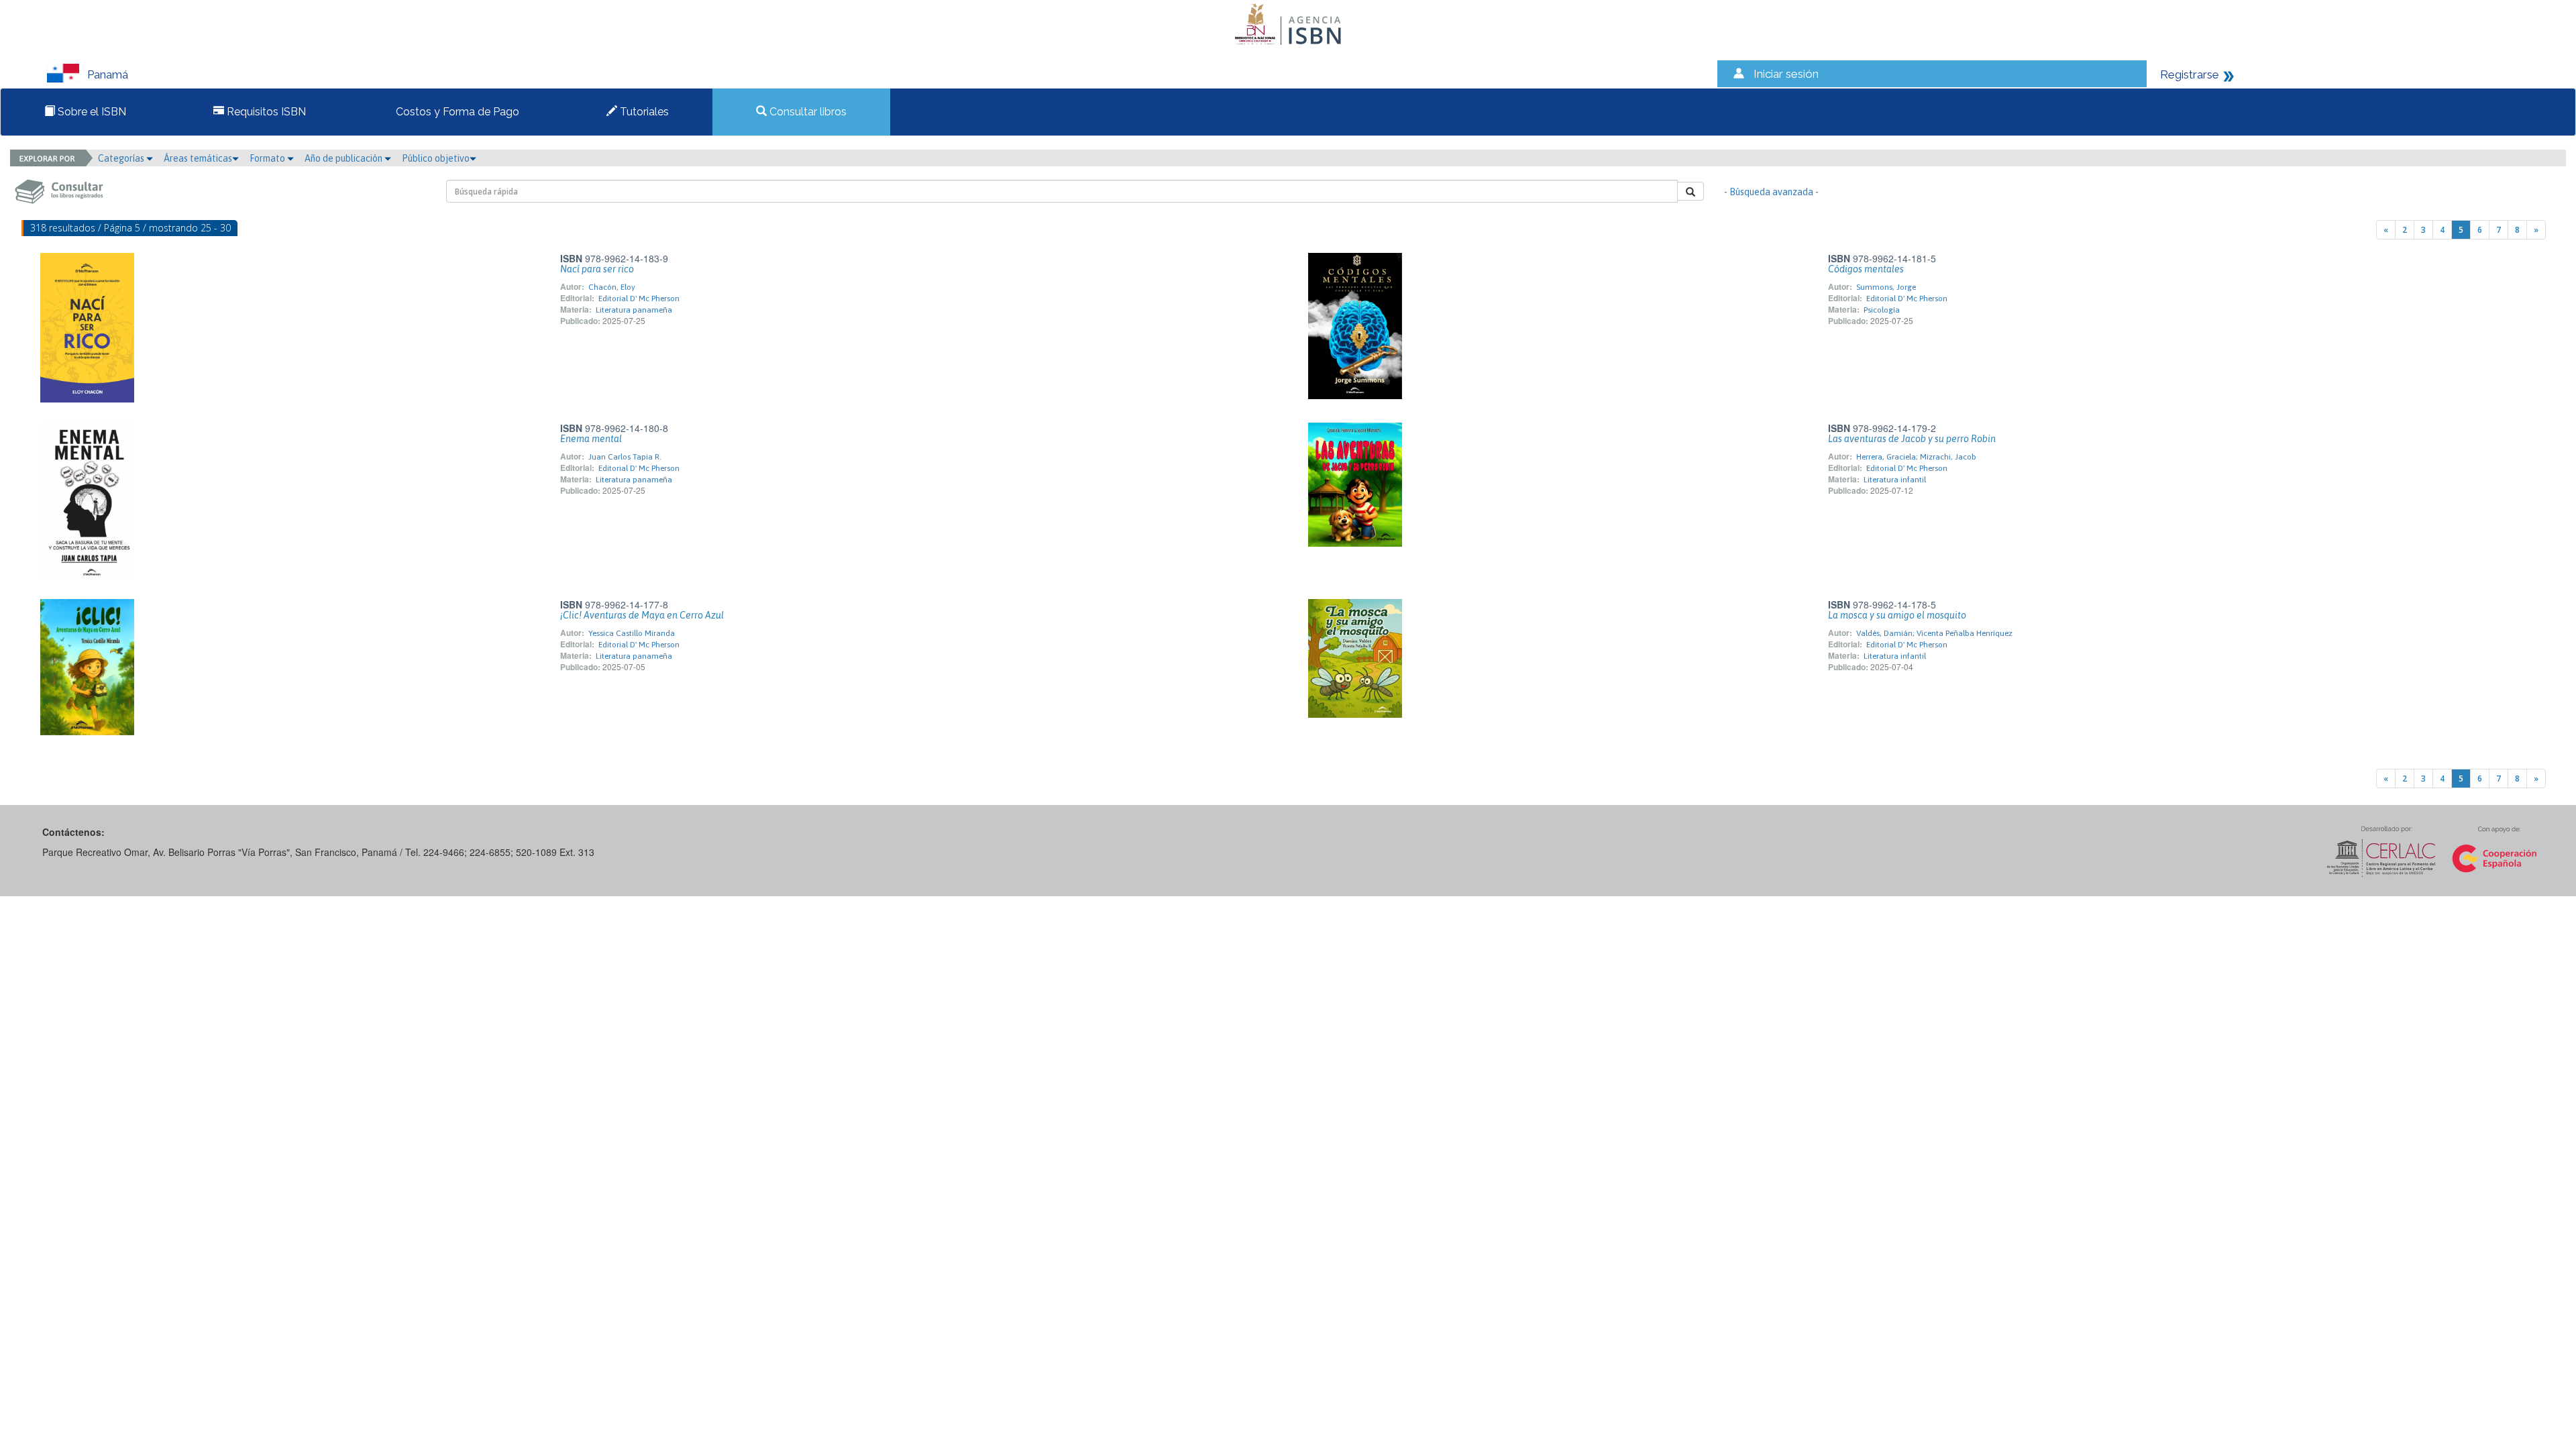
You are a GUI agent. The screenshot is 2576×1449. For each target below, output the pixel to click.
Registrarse (2190, 74)
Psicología (1882, 310)
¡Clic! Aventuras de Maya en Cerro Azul (642, 615)
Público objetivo (436, 158)
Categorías (122, 158)
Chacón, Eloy (612, 287)
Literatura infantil (1895, 480)
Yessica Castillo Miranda (632, 633)
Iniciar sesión (1786, 74)
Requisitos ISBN (265, 112)
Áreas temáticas (198, 158)
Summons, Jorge (1886, 287)
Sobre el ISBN (91, 112)
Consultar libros (807, 112)
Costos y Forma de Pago (456, 112)
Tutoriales (643, 112)
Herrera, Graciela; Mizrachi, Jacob (1916, 457)
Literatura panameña (634, 310)
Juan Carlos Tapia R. (625, 457)
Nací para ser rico (597, 269)
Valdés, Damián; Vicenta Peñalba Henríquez (1934, 633)
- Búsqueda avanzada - (1771, 192)
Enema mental (591, 439)
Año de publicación (344, 158)
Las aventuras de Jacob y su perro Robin (1912, 439)
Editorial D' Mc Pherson (639, 299)
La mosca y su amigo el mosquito (1897, 615)
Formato (268, 158)
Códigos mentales (1866, 269)
